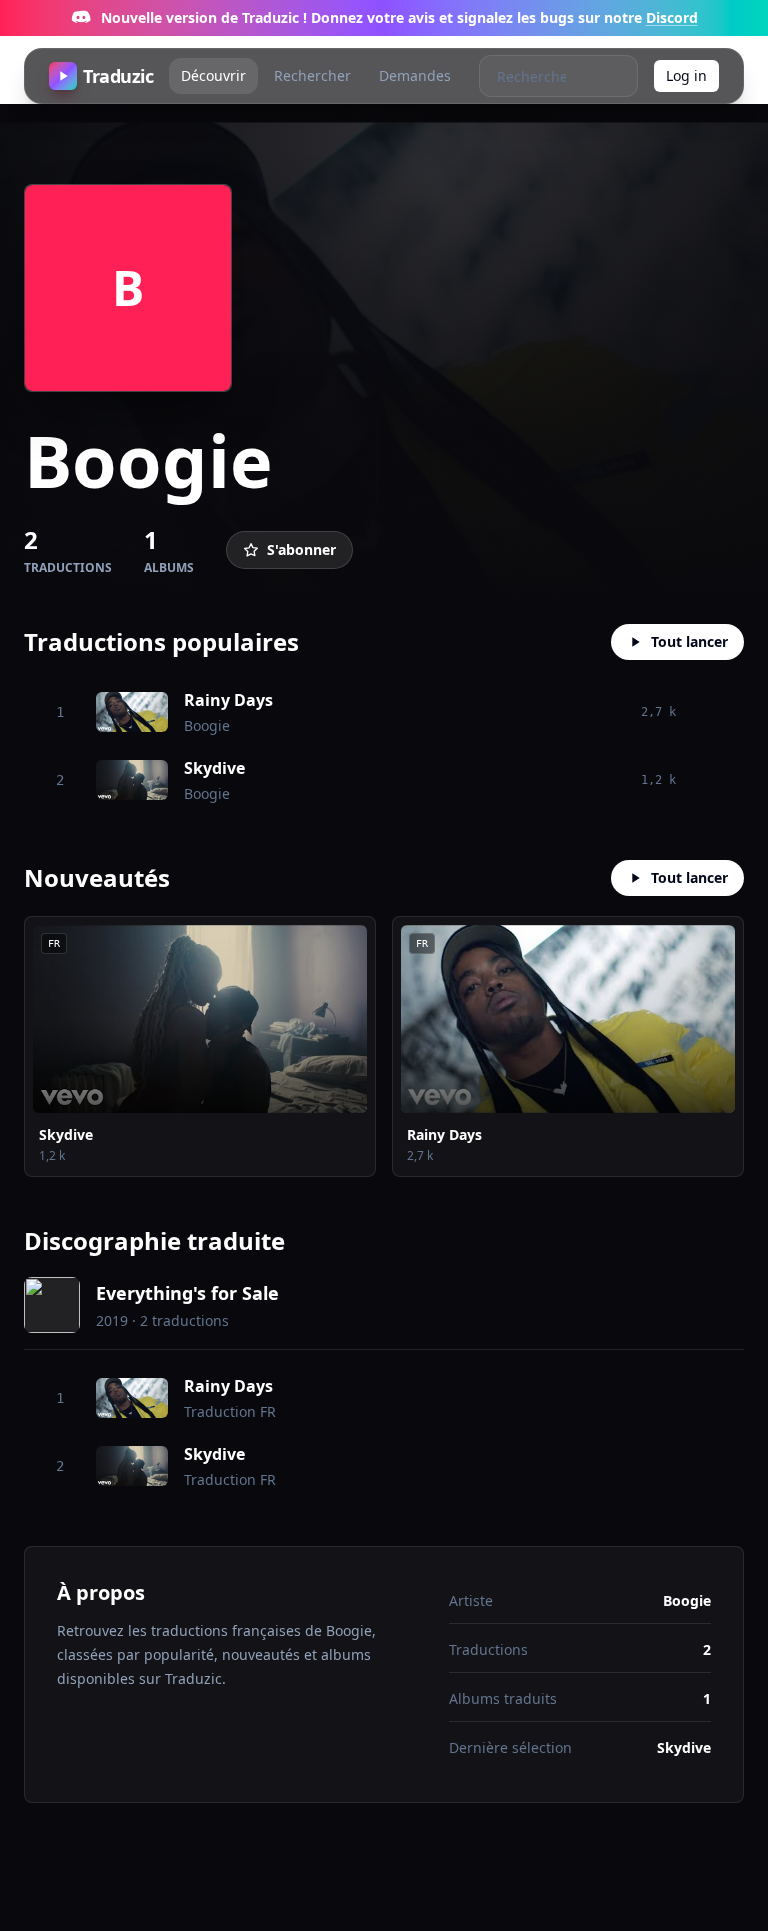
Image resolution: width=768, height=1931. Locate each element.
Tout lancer (689, 641)
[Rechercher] (616, 76)
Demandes (415, 75)
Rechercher (312, 75)
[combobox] (538, 76)
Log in (686, 75)
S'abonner (301, 549)
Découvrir (213, 75)
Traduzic (118, 76)
